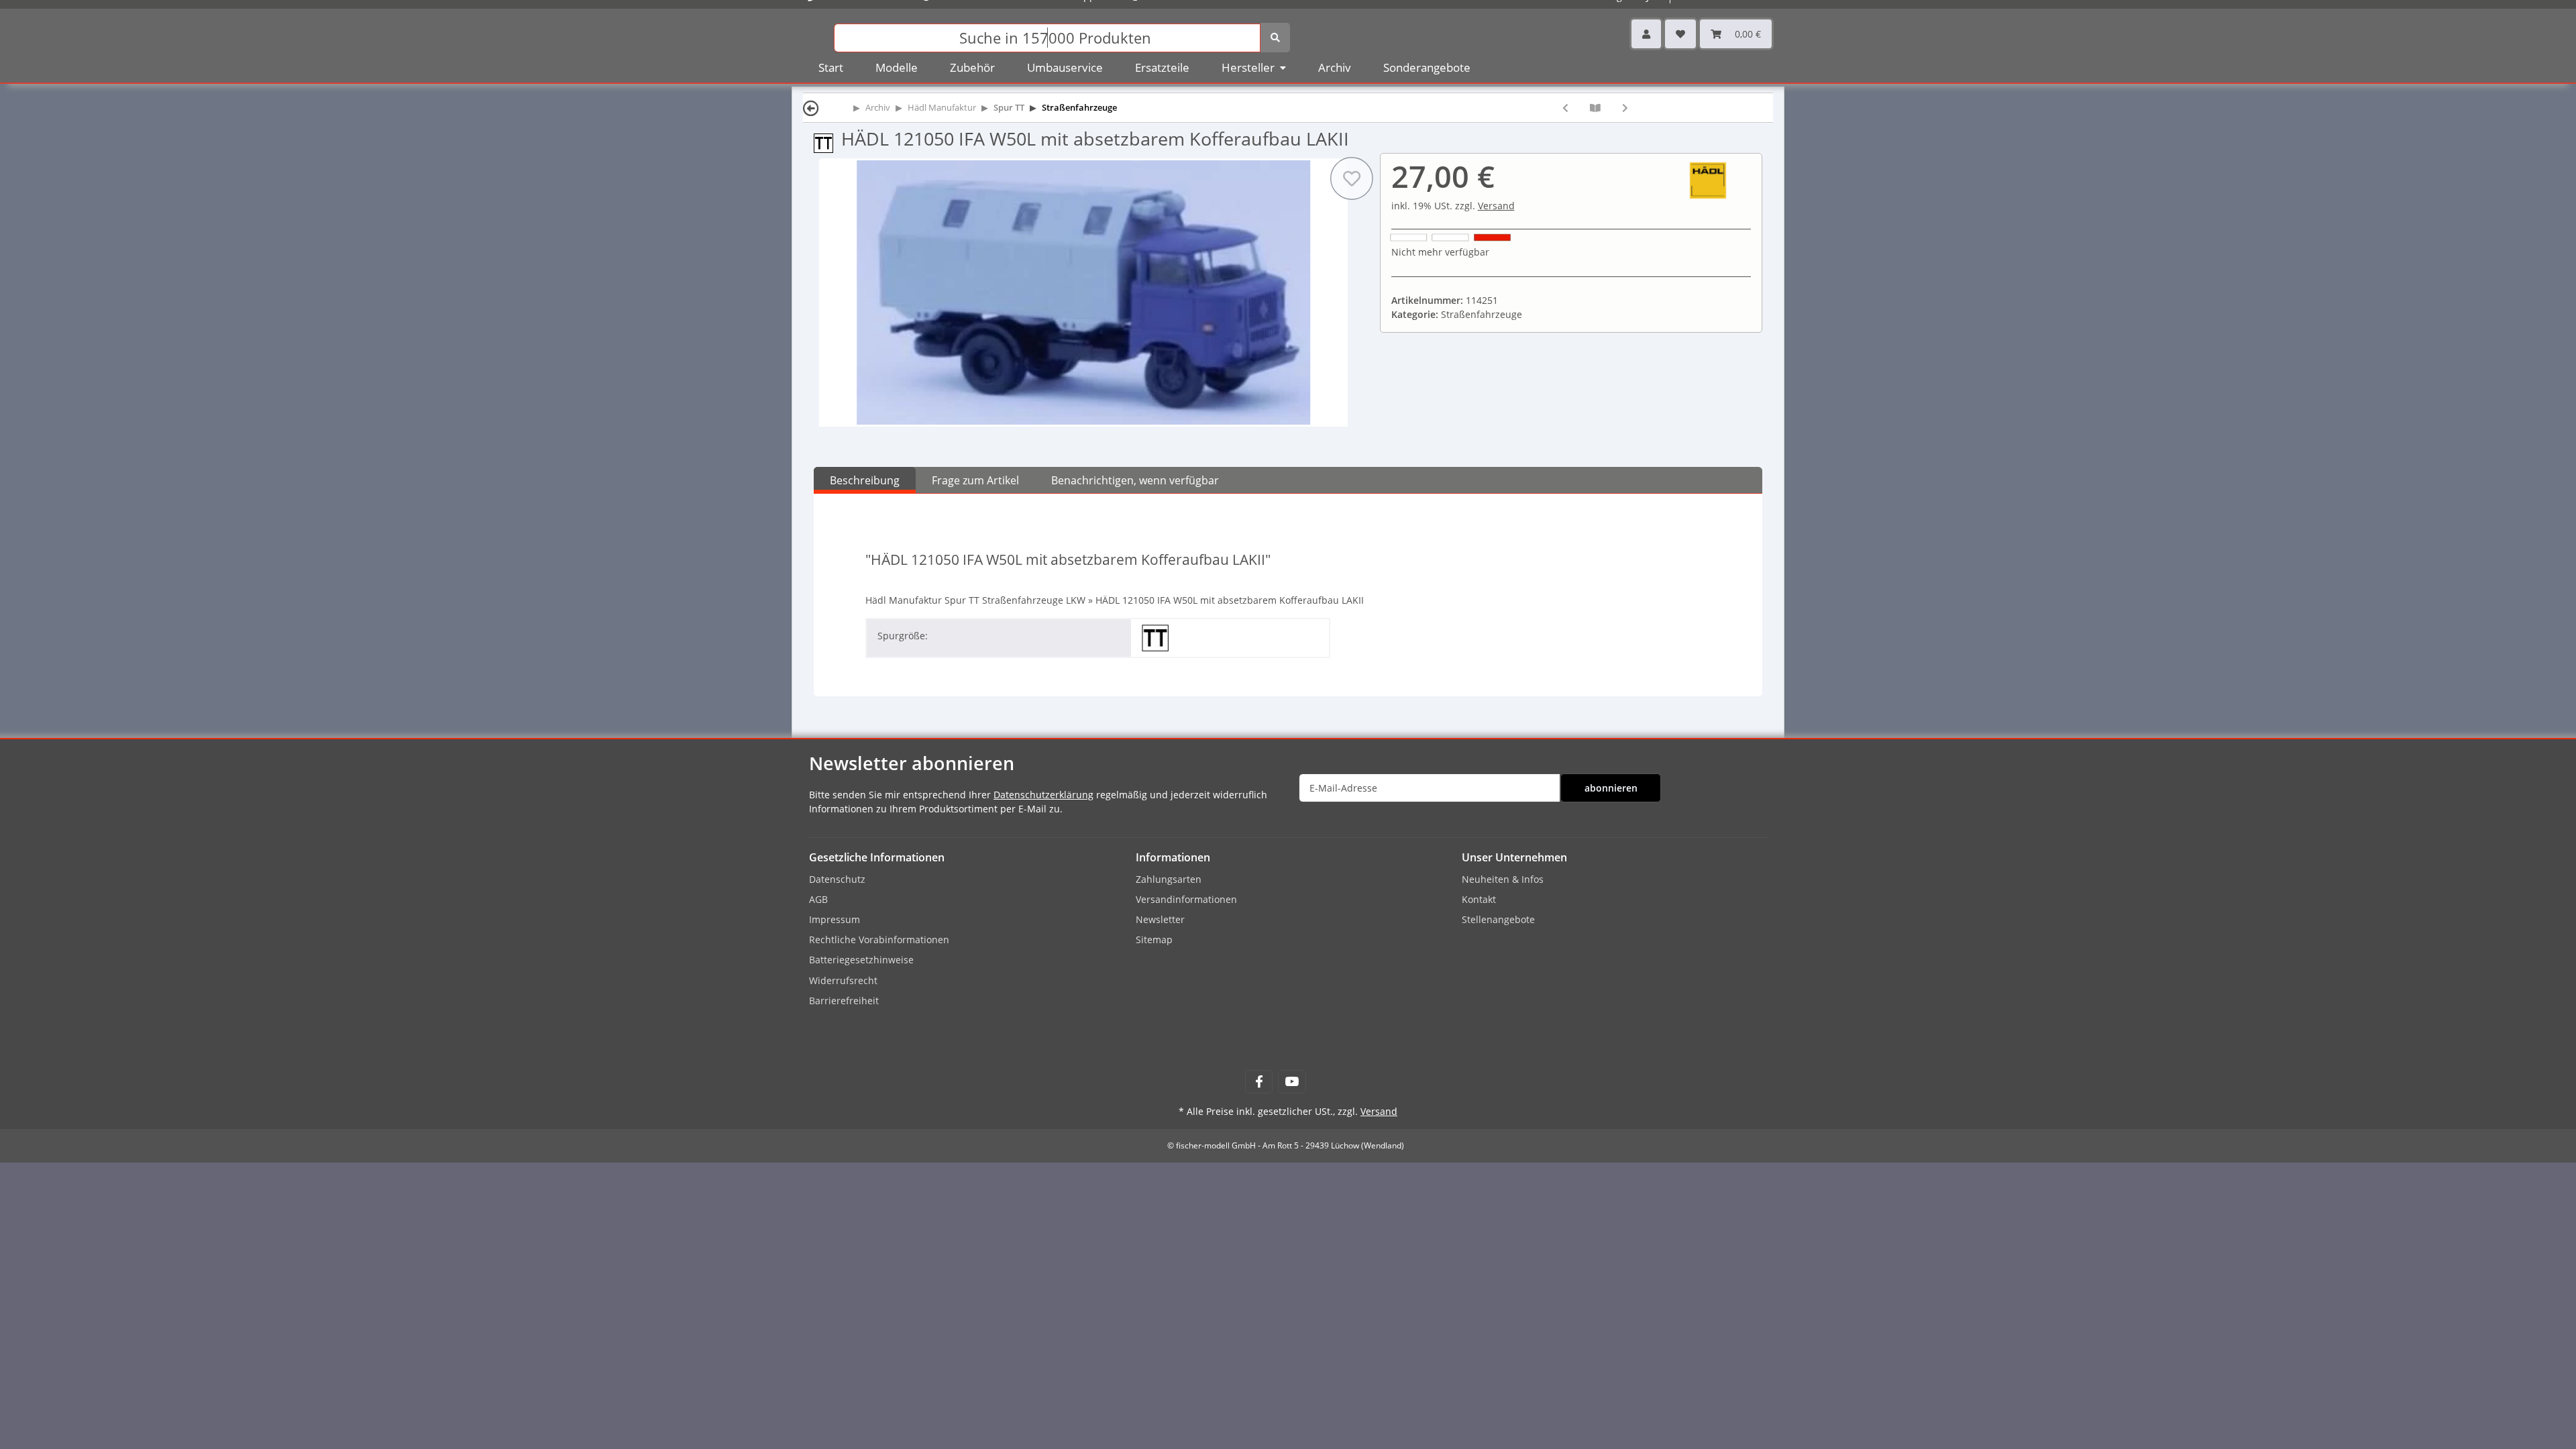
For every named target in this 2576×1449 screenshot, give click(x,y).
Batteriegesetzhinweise (861, 960)
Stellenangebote (1498, 919)
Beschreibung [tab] (865, 480)
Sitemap (1154, 940)
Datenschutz (837, 879)
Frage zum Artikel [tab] (975, 480)
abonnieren (1611, 788)
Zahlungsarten (1169, 879)
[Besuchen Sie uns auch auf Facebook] (1259, 1082)
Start (831, 67)
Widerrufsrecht (843, 980)
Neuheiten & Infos (1503, 879)
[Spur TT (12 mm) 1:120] (827, 142)
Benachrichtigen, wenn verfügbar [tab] (1135, 480)
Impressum (835, 919)
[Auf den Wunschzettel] (1351, 178)
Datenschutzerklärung (1043, 795)
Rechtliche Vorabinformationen (879, 940)
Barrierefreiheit (844, 1001)
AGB (818, 899)
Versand (1496, 206)
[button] (1646, 34)
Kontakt (1479, 899)
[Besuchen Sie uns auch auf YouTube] (1292, 1082)
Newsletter (1160, 919)
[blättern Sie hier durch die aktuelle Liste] (1595, 108)
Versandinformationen (1186, 899)
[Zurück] (811, 108)
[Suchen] (1275, 38)
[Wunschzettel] (1680, 34)
